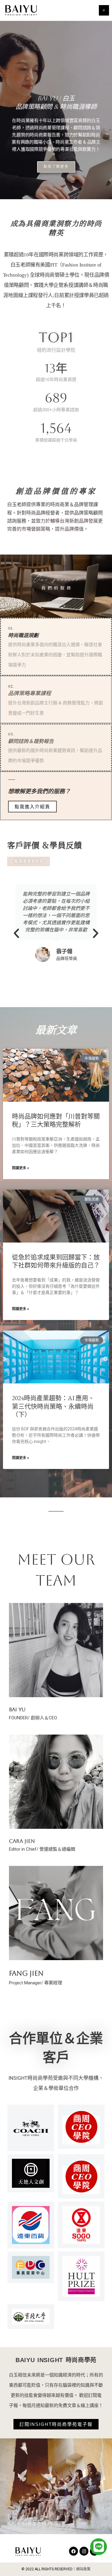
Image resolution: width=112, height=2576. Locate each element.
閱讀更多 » (20, 1168)
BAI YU (17, 1709)
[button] (16, 933)
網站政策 (83, 2569)
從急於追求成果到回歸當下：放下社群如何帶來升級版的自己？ (56, 1261)
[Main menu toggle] (104, 10)
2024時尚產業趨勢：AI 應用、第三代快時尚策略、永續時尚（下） (53, 1406)
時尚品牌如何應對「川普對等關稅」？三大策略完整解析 (56, 1120)
